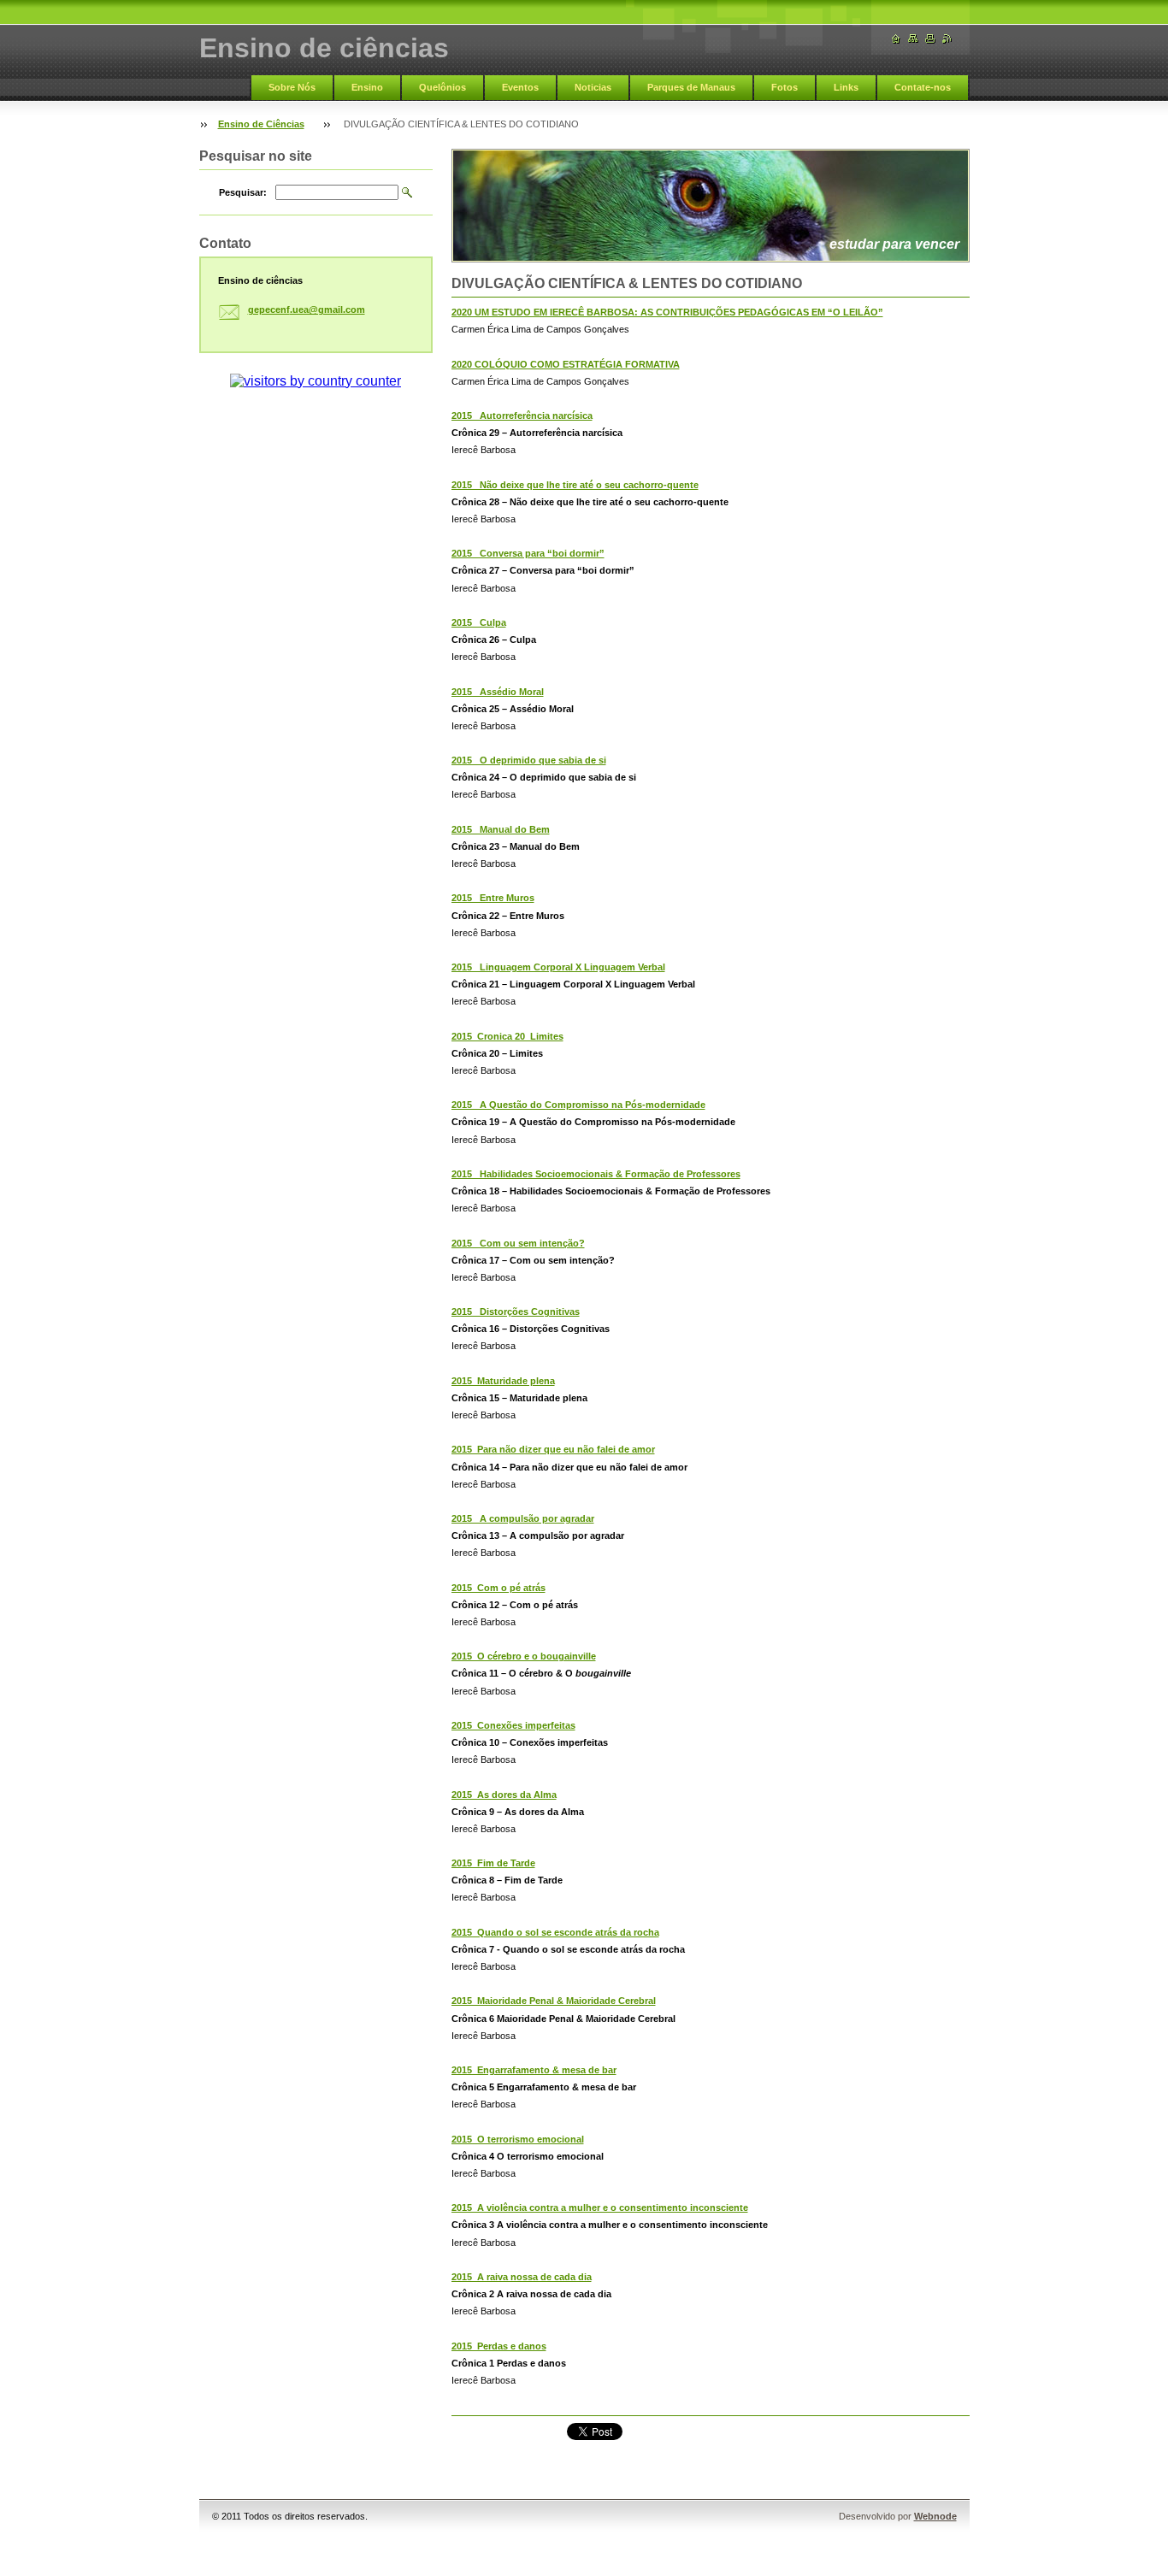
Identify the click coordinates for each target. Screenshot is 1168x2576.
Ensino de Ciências (261, 124)
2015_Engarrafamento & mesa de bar (534, 2070)
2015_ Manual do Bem (501, 829)
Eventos (520, 87)
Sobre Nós (292, 87)
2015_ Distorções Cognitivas (516, 1312)
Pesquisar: (243, 192)
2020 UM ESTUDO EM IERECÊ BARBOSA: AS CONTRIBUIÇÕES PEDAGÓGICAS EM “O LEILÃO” (667, 312)
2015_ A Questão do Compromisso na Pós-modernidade (578, 1105)
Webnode (935, 2516)
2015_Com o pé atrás (498, 1588)
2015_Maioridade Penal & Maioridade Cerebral (554, 2001)
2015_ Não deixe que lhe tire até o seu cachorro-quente (575, 485)
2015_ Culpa (479, 622)
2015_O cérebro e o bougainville (524, 1656)
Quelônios (442, 87)
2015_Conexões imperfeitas (513, 1725)
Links (846, 87)
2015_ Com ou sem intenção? (518, 1243)
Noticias (593, 87)
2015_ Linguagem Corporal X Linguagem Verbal (558, 967)
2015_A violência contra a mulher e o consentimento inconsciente (600, 2208)
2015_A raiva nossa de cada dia (522, 2277)
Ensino (367, 87)
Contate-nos (923, 87)
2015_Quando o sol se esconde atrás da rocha (555, 1932)
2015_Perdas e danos (499, 2346)
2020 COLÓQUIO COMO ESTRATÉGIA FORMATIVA (566, 364)
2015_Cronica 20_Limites (507, 1036)
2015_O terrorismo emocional (518, 2139)
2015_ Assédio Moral (498, 692)
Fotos (785, 87)
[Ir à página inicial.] (896, 39)
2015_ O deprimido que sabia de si (529, 760)
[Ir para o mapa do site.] (913, 39)
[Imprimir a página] (930, 39)
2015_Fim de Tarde (493, 1863)
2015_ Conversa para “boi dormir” (528, 553)
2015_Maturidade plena (503, 1381)
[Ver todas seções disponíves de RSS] (947, 39)
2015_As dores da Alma (504, 1795)
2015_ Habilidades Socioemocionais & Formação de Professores (596, 1174)
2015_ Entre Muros (493, 898)
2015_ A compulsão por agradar (523, 1518)
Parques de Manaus (691, 87)
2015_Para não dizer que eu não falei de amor (553, 1449)
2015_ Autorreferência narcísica (522, 416)
